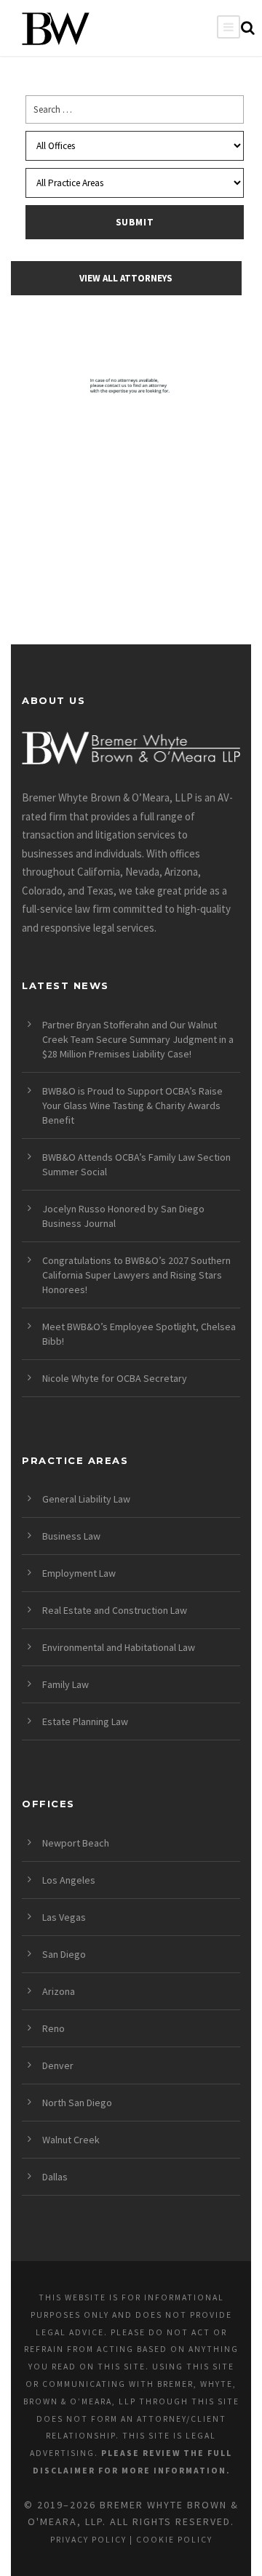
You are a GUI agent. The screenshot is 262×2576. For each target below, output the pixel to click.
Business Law (71, 1536)
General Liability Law (86, 1499)
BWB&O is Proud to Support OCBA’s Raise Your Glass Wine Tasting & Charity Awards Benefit (132, 1105)
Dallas (55, 2177)
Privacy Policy (88, 2540)
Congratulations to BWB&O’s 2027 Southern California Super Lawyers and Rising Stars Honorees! (136, 1275)
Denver (58, 2065)
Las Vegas (64, 1917)
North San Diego (77, 2103)
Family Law (65, 1684)
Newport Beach (76, 1843)
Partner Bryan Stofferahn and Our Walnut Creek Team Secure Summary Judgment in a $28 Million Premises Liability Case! (138, 1039)
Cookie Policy (174, 2540)
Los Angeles (69, 1880)
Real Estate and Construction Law (115, 1610)
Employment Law (79, 1573)
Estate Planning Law (85, 1721)
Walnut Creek (71, 2140)
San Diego (64, 1954)
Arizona (59, 1991)
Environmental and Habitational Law (119, 1647)
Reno (53, 2028)
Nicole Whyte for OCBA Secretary (115, 1378)
